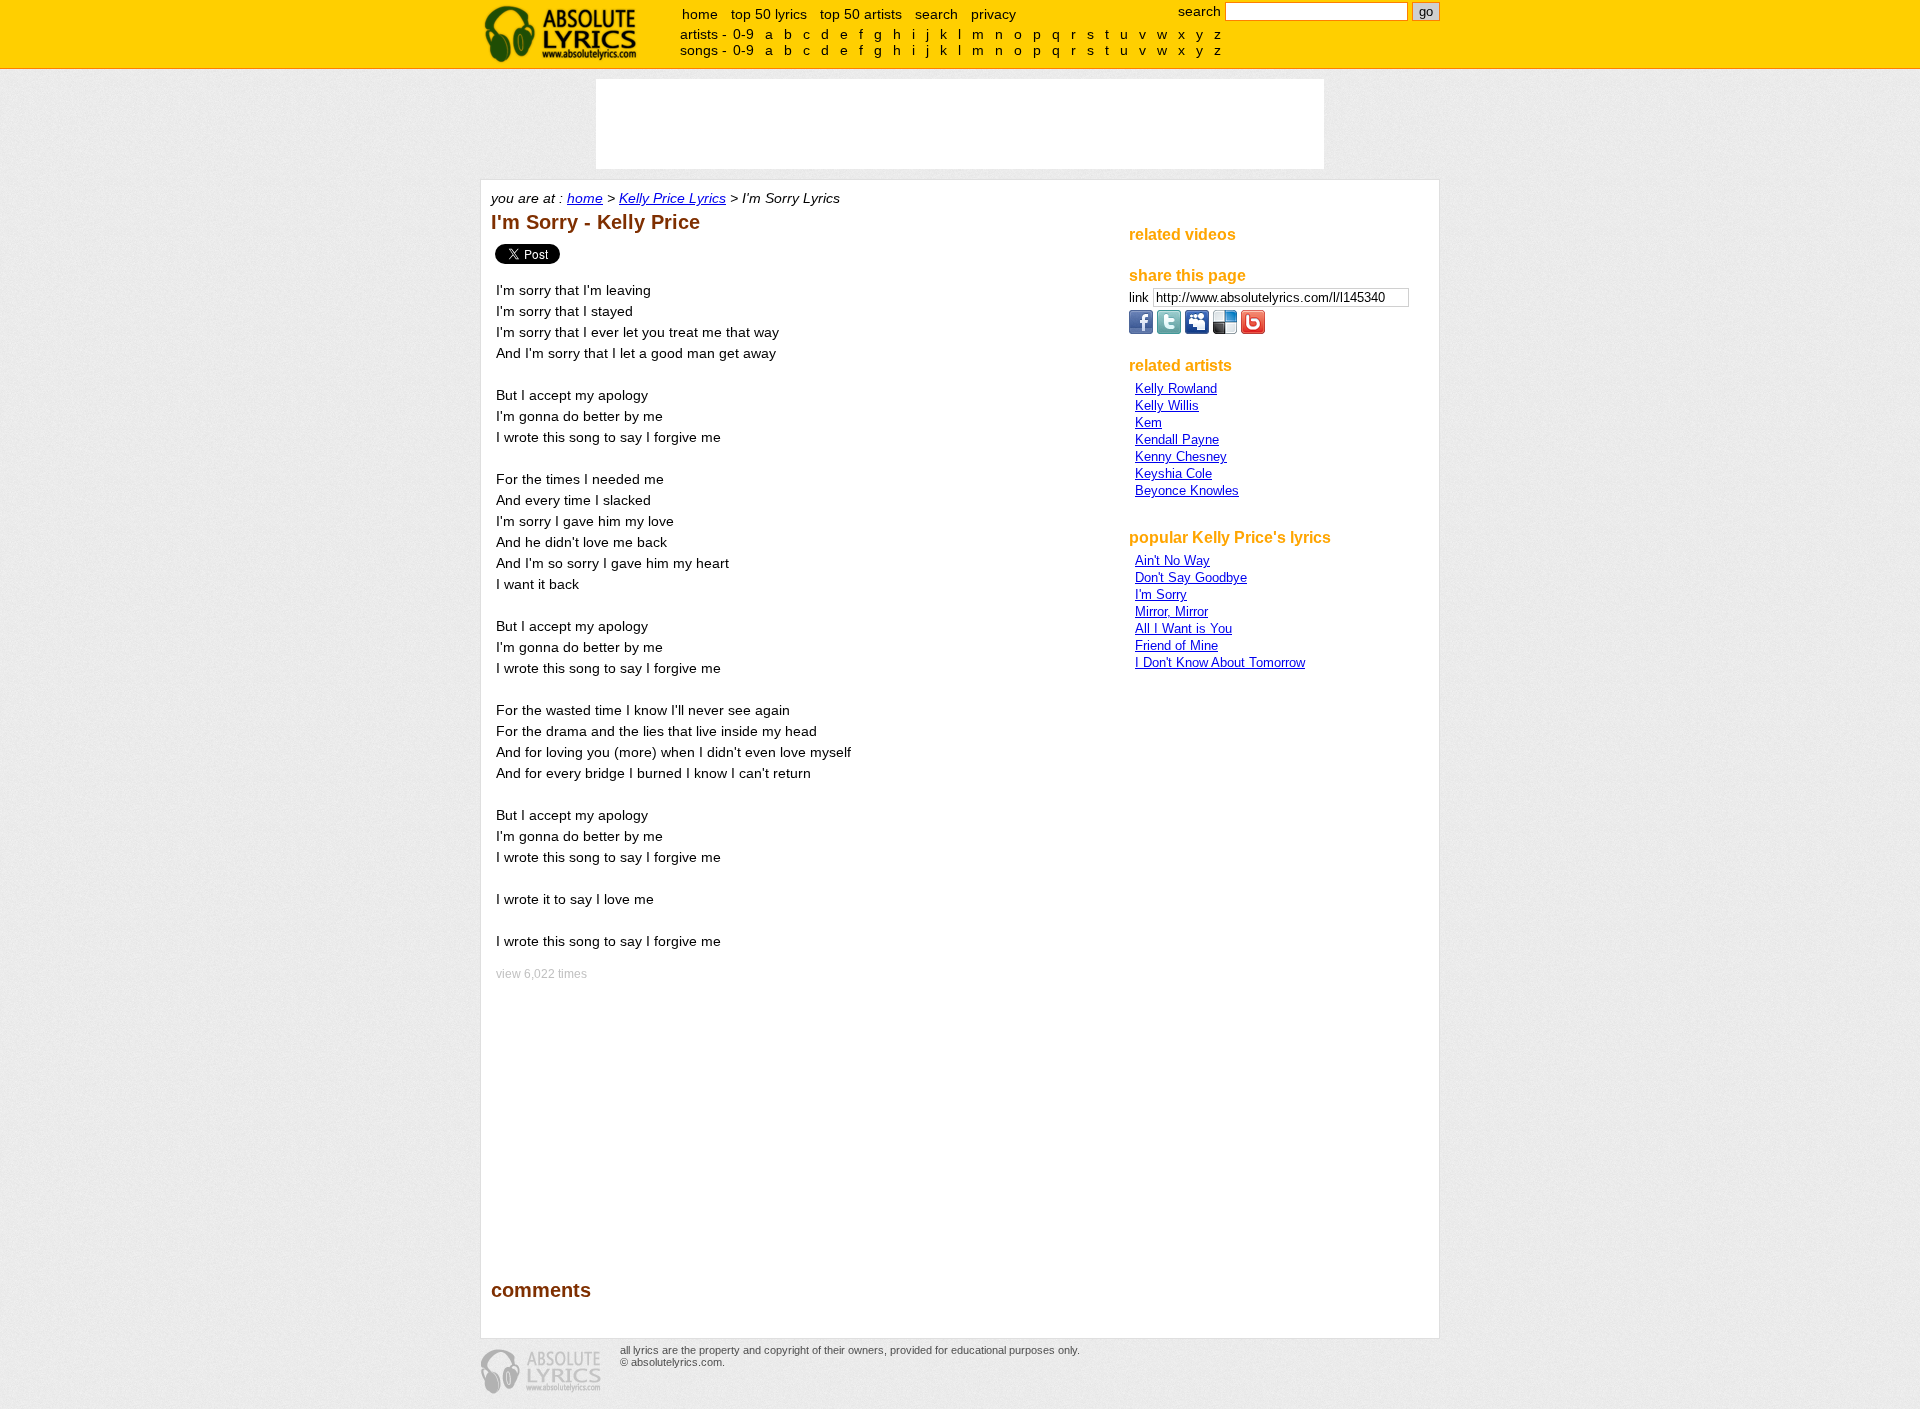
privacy (993, 14)
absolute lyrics (560, 34)
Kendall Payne (1177, 439)
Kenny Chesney (1181, 456)
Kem (1148, 422)
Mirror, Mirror (1171, 611)
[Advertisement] (801, 1116)
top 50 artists (861, 14)
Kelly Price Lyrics (672, 198)
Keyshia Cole (1173, 473)
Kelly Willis (1167, 405)
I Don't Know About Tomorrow (1220, 662)
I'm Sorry (1161, 594)
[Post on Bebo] (1253, 329)
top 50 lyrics (769, 14)
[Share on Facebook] (1141, 329)
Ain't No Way (1172, 560)
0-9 (743, 34)
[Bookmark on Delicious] (1225, 329)
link (1141, 297)
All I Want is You (1183, 628)
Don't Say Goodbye (1191, 577)
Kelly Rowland (1176, 388)
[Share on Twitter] (1169, 329)
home (700, 14)
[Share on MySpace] (1197, 329)
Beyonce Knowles (1187, 490)
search (936, 14)
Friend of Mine (1176, 645)
